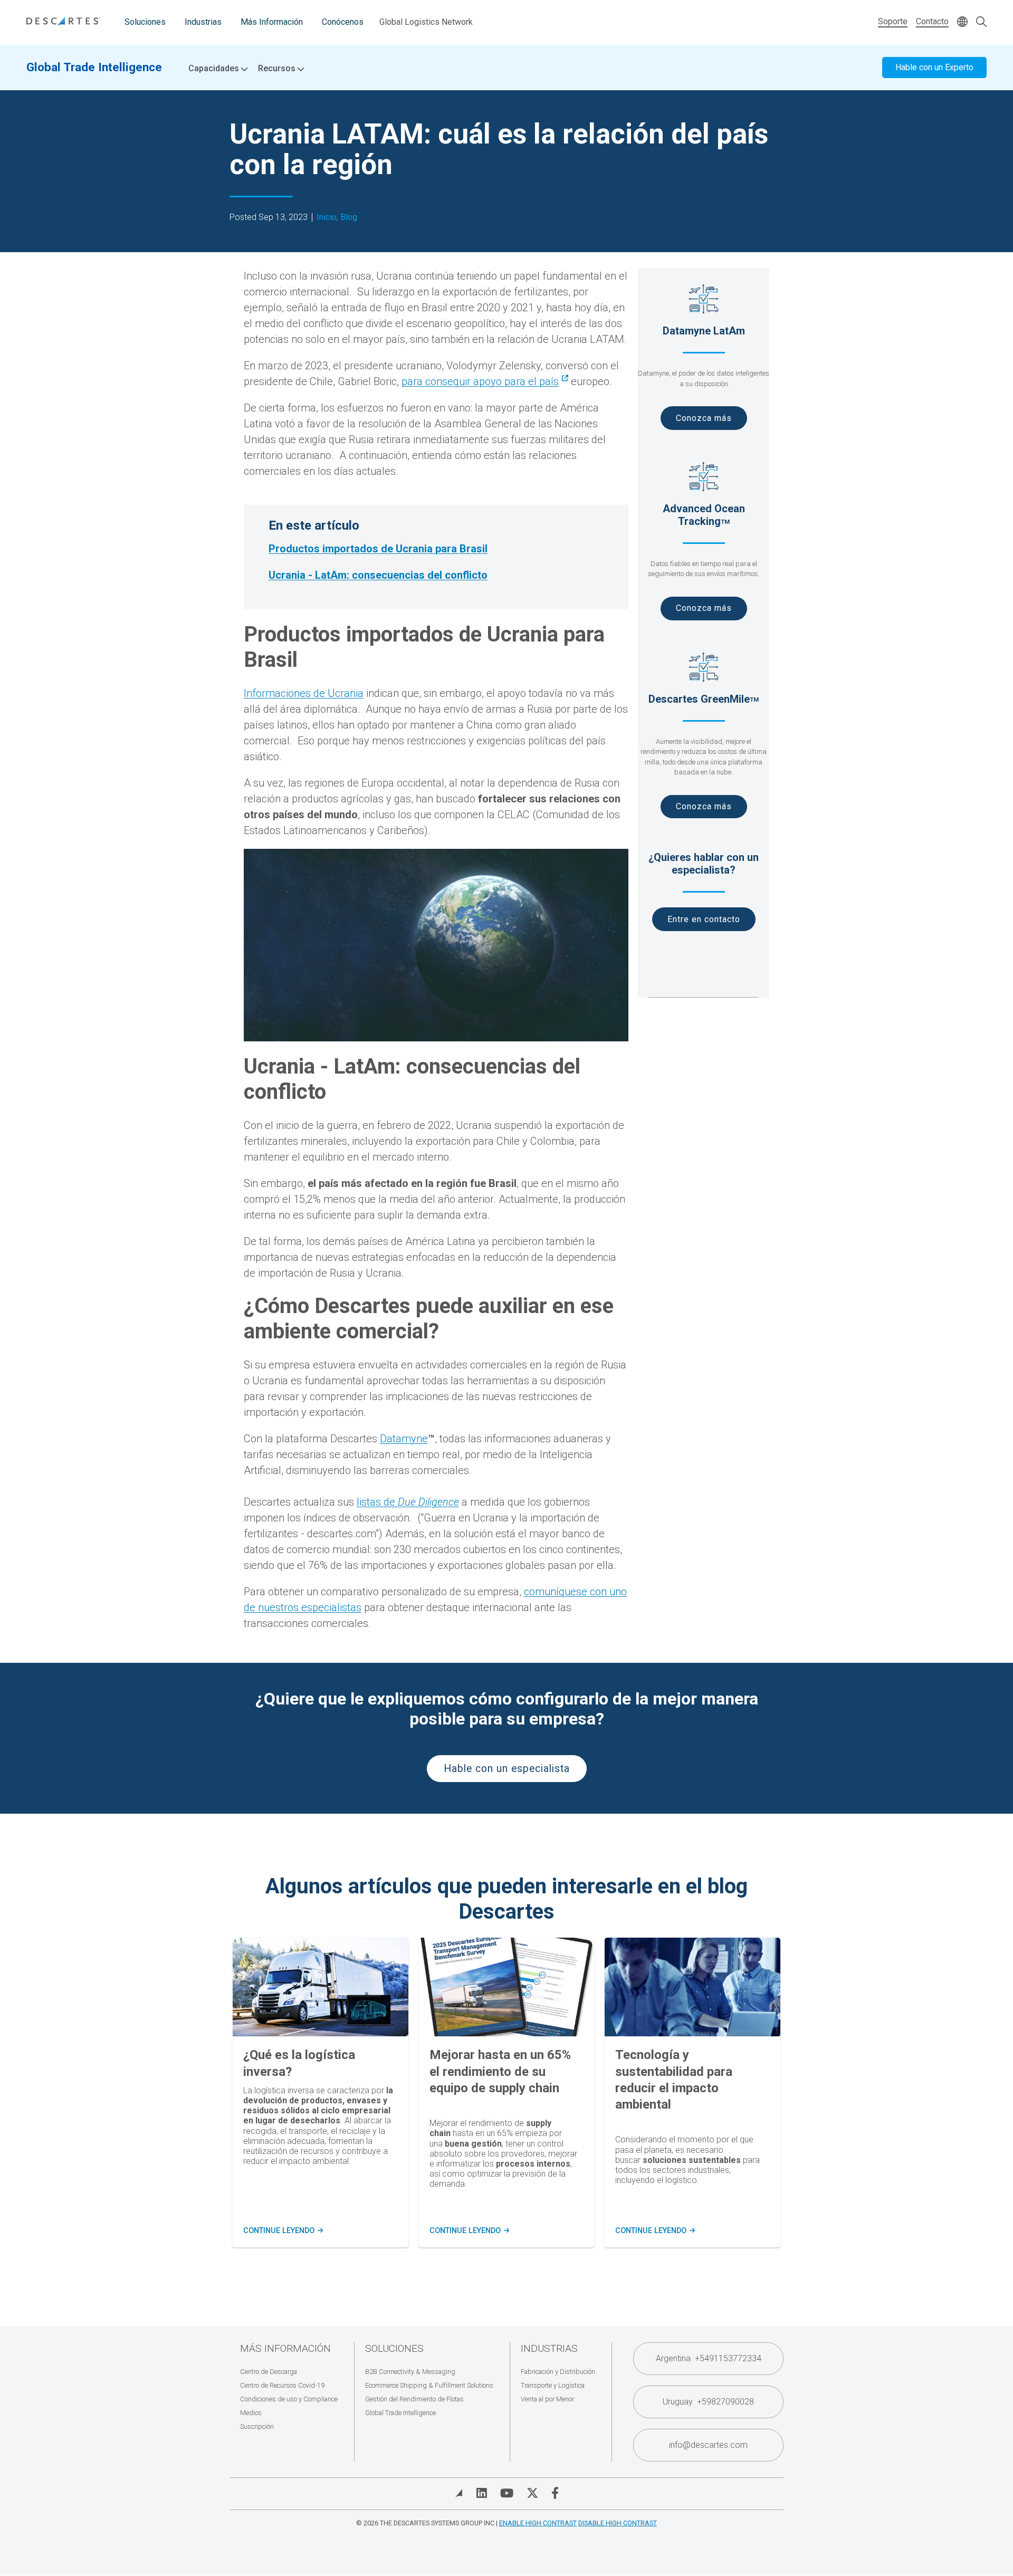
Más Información (272, 22)
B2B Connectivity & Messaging (410, 2372)
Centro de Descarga (269, 2372)
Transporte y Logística (553, 2385)
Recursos (278, 69)
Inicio (327, 217)
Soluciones (145, 22)
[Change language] (962, 22)
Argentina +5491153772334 (709, 2358)
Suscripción (257, 2426)
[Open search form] (981, 22)
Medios (251, 2413)
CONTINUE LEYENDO (282, 2231)
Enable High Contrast (538, 2523)
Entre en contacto (704, 919)
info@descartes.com (708, 2445)
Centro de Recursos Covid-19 (282, 2385)
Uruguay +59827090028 (708, 2402)
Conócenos (343, 22)
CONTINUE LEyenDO (469, 2231)
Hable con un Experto (934, 67)
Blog (349, 217)
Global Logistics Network (426, 22)
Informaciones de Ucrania (304, 693)
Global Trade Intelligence (94, 67)
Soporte (893, 21)
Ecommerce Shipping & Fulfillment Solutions (429, 2385)
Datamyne (404, 1439)
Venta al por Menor (547, 2399)
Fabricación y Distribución (558, 2372)
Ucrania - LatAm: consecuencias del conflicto (378, 575)
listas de (408, 1502)
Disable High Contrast (618, 2523)
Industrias (203, 22)
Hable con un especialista (507, 1769)
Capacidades (215, 69)
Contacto (932, 21)
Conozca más (704, 418)
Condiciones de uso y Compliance (289, 2399)
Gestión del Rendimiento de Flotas (414, 2399)
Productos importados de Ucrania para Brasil (378, 549)
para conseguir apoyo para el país (480, 381)
